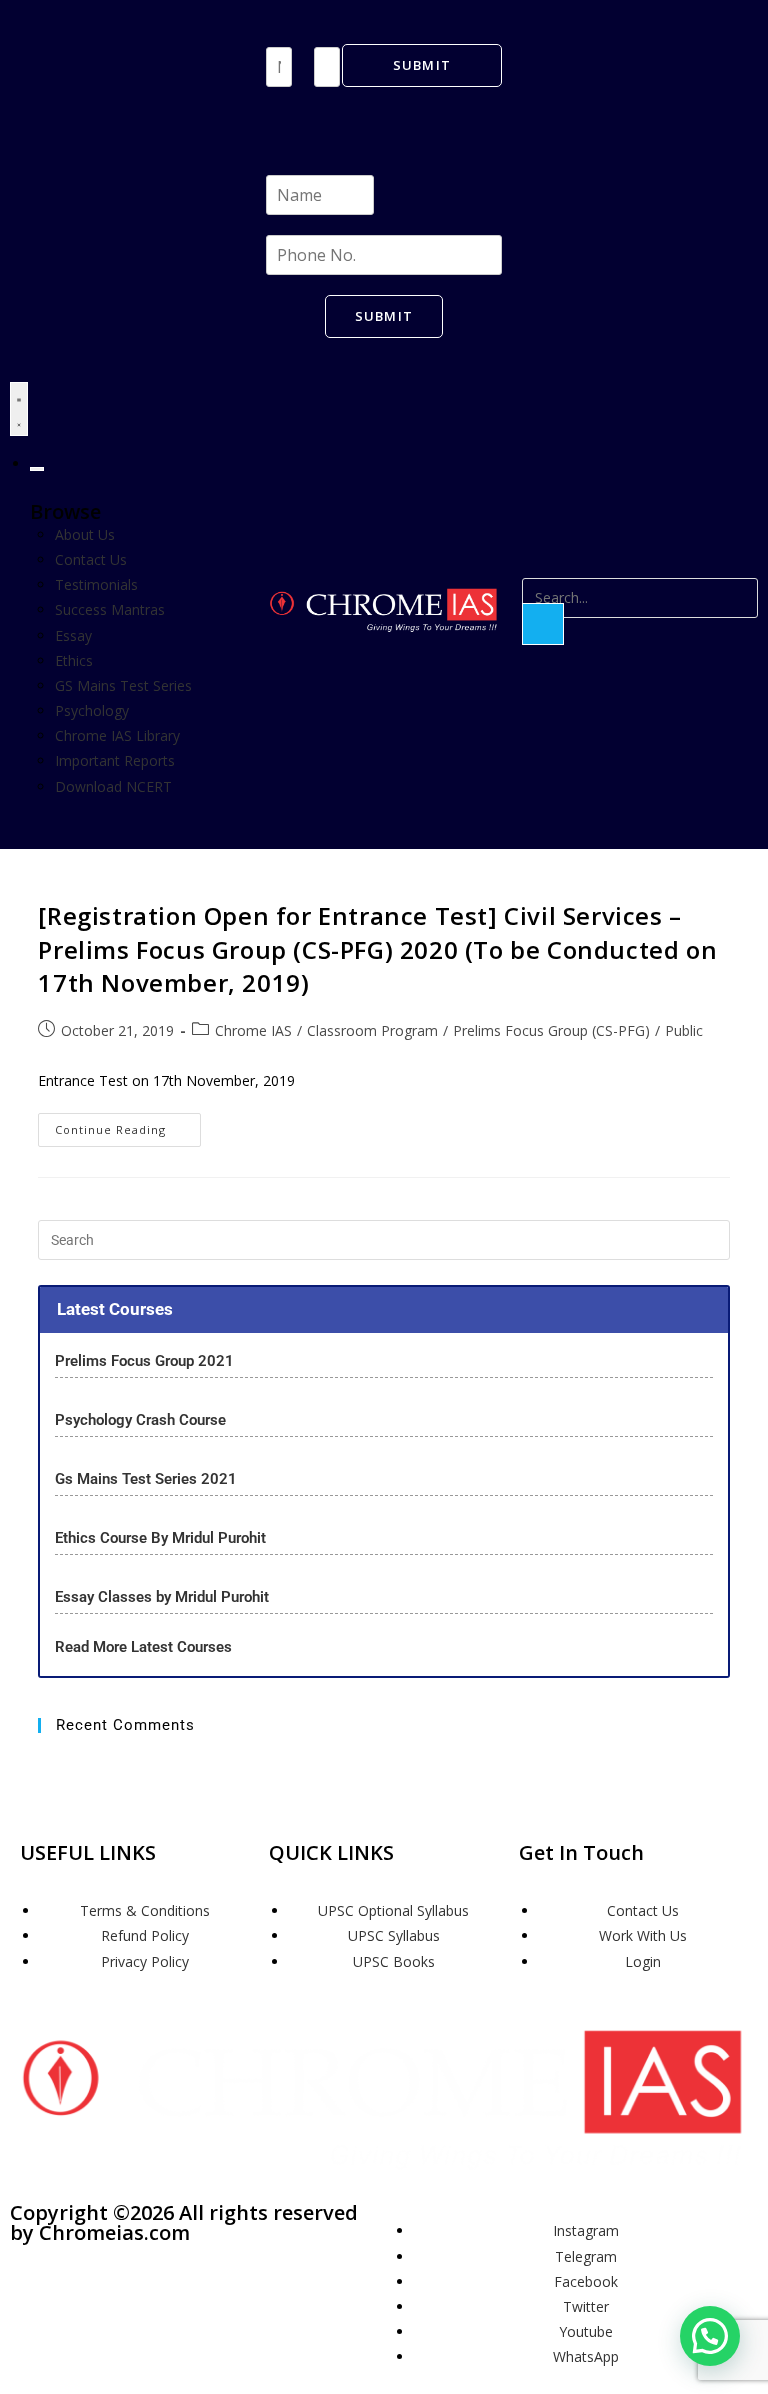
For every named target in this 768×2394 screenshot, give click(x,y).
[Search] (543, 624)
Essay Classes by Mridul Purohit (162, 1597)
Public (684, 1030)
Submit (422, 65)
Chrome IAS (253, 1030)
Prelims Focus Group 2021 (146, 1361)
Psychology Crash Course (140, 1420)
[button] (710, 2336)
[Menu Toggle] (19, 409)
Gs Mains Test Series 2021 (146, 1479)
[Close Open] (37, 469)
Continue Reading (128, 1125)
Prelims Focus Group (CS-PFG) (551, 1030)
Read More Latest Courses (143, 1647)
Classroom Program (372, 1030)
